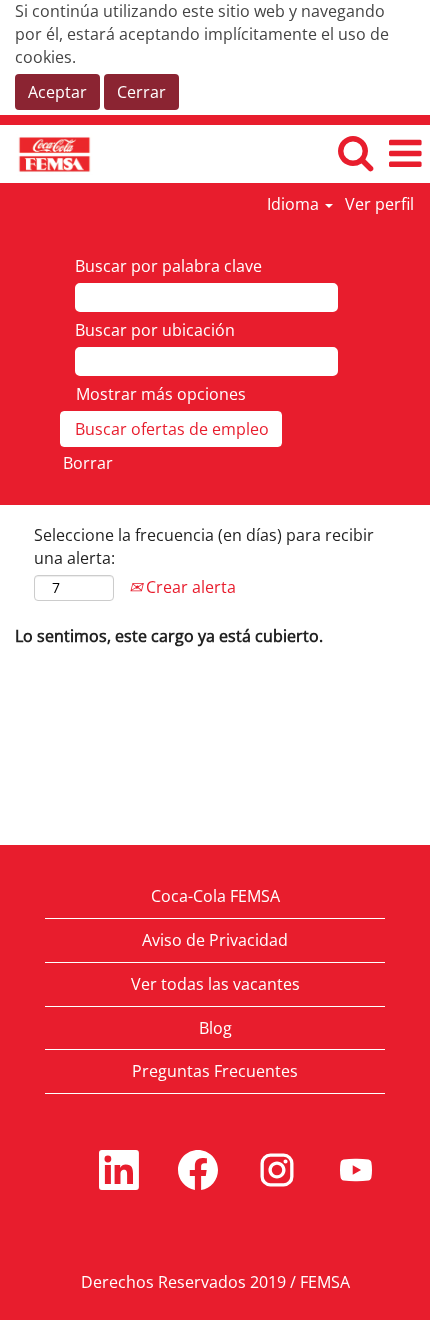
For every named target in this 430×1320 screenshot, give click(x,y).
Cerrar (141, 92)
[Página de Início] (47, 153)
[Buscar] (355, 152)
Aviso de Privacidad (215, 940)
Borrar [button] (88, 463)
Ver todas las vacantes (215, 984)
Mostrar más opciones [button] (161, 394)
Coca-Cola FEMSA (215, 896)
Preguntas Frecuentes (215, 1071)
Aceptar (57, 92)
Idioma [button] (295, 204)
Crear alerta (189, 587)
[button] (405, 153)
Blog (215, 1028)
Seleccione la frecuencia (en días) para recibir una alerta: (204, 546)
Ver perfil (379, 204)
